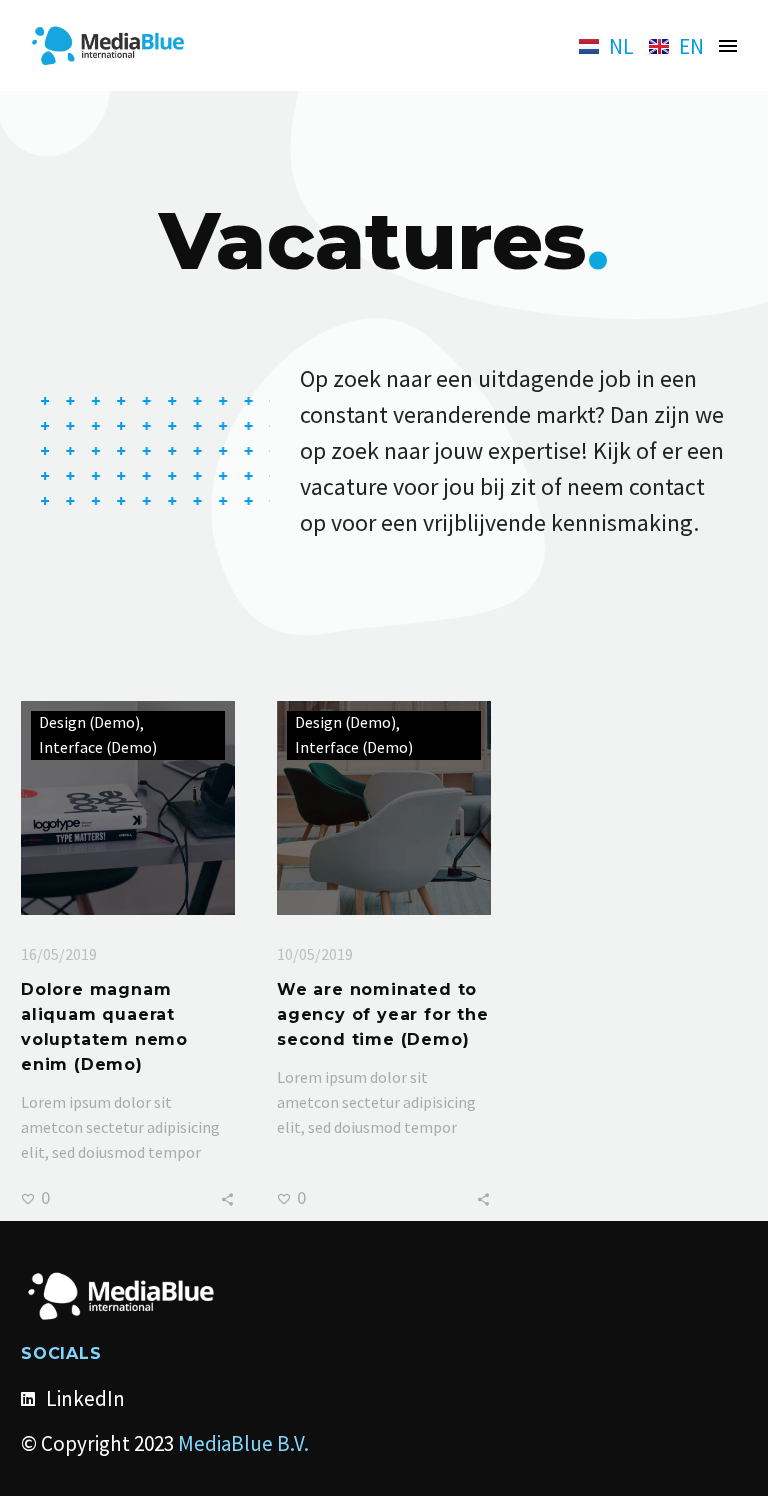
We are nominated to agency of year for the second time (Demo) (383, 1014)
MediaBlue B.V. (243, 1443)
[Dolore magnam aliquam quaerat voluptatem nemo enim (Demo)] (128, 808)
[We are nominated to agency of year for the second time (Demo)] (384, 808)
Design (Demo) (89, 722)
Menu (728, 46)
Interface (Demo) (98, 747)
